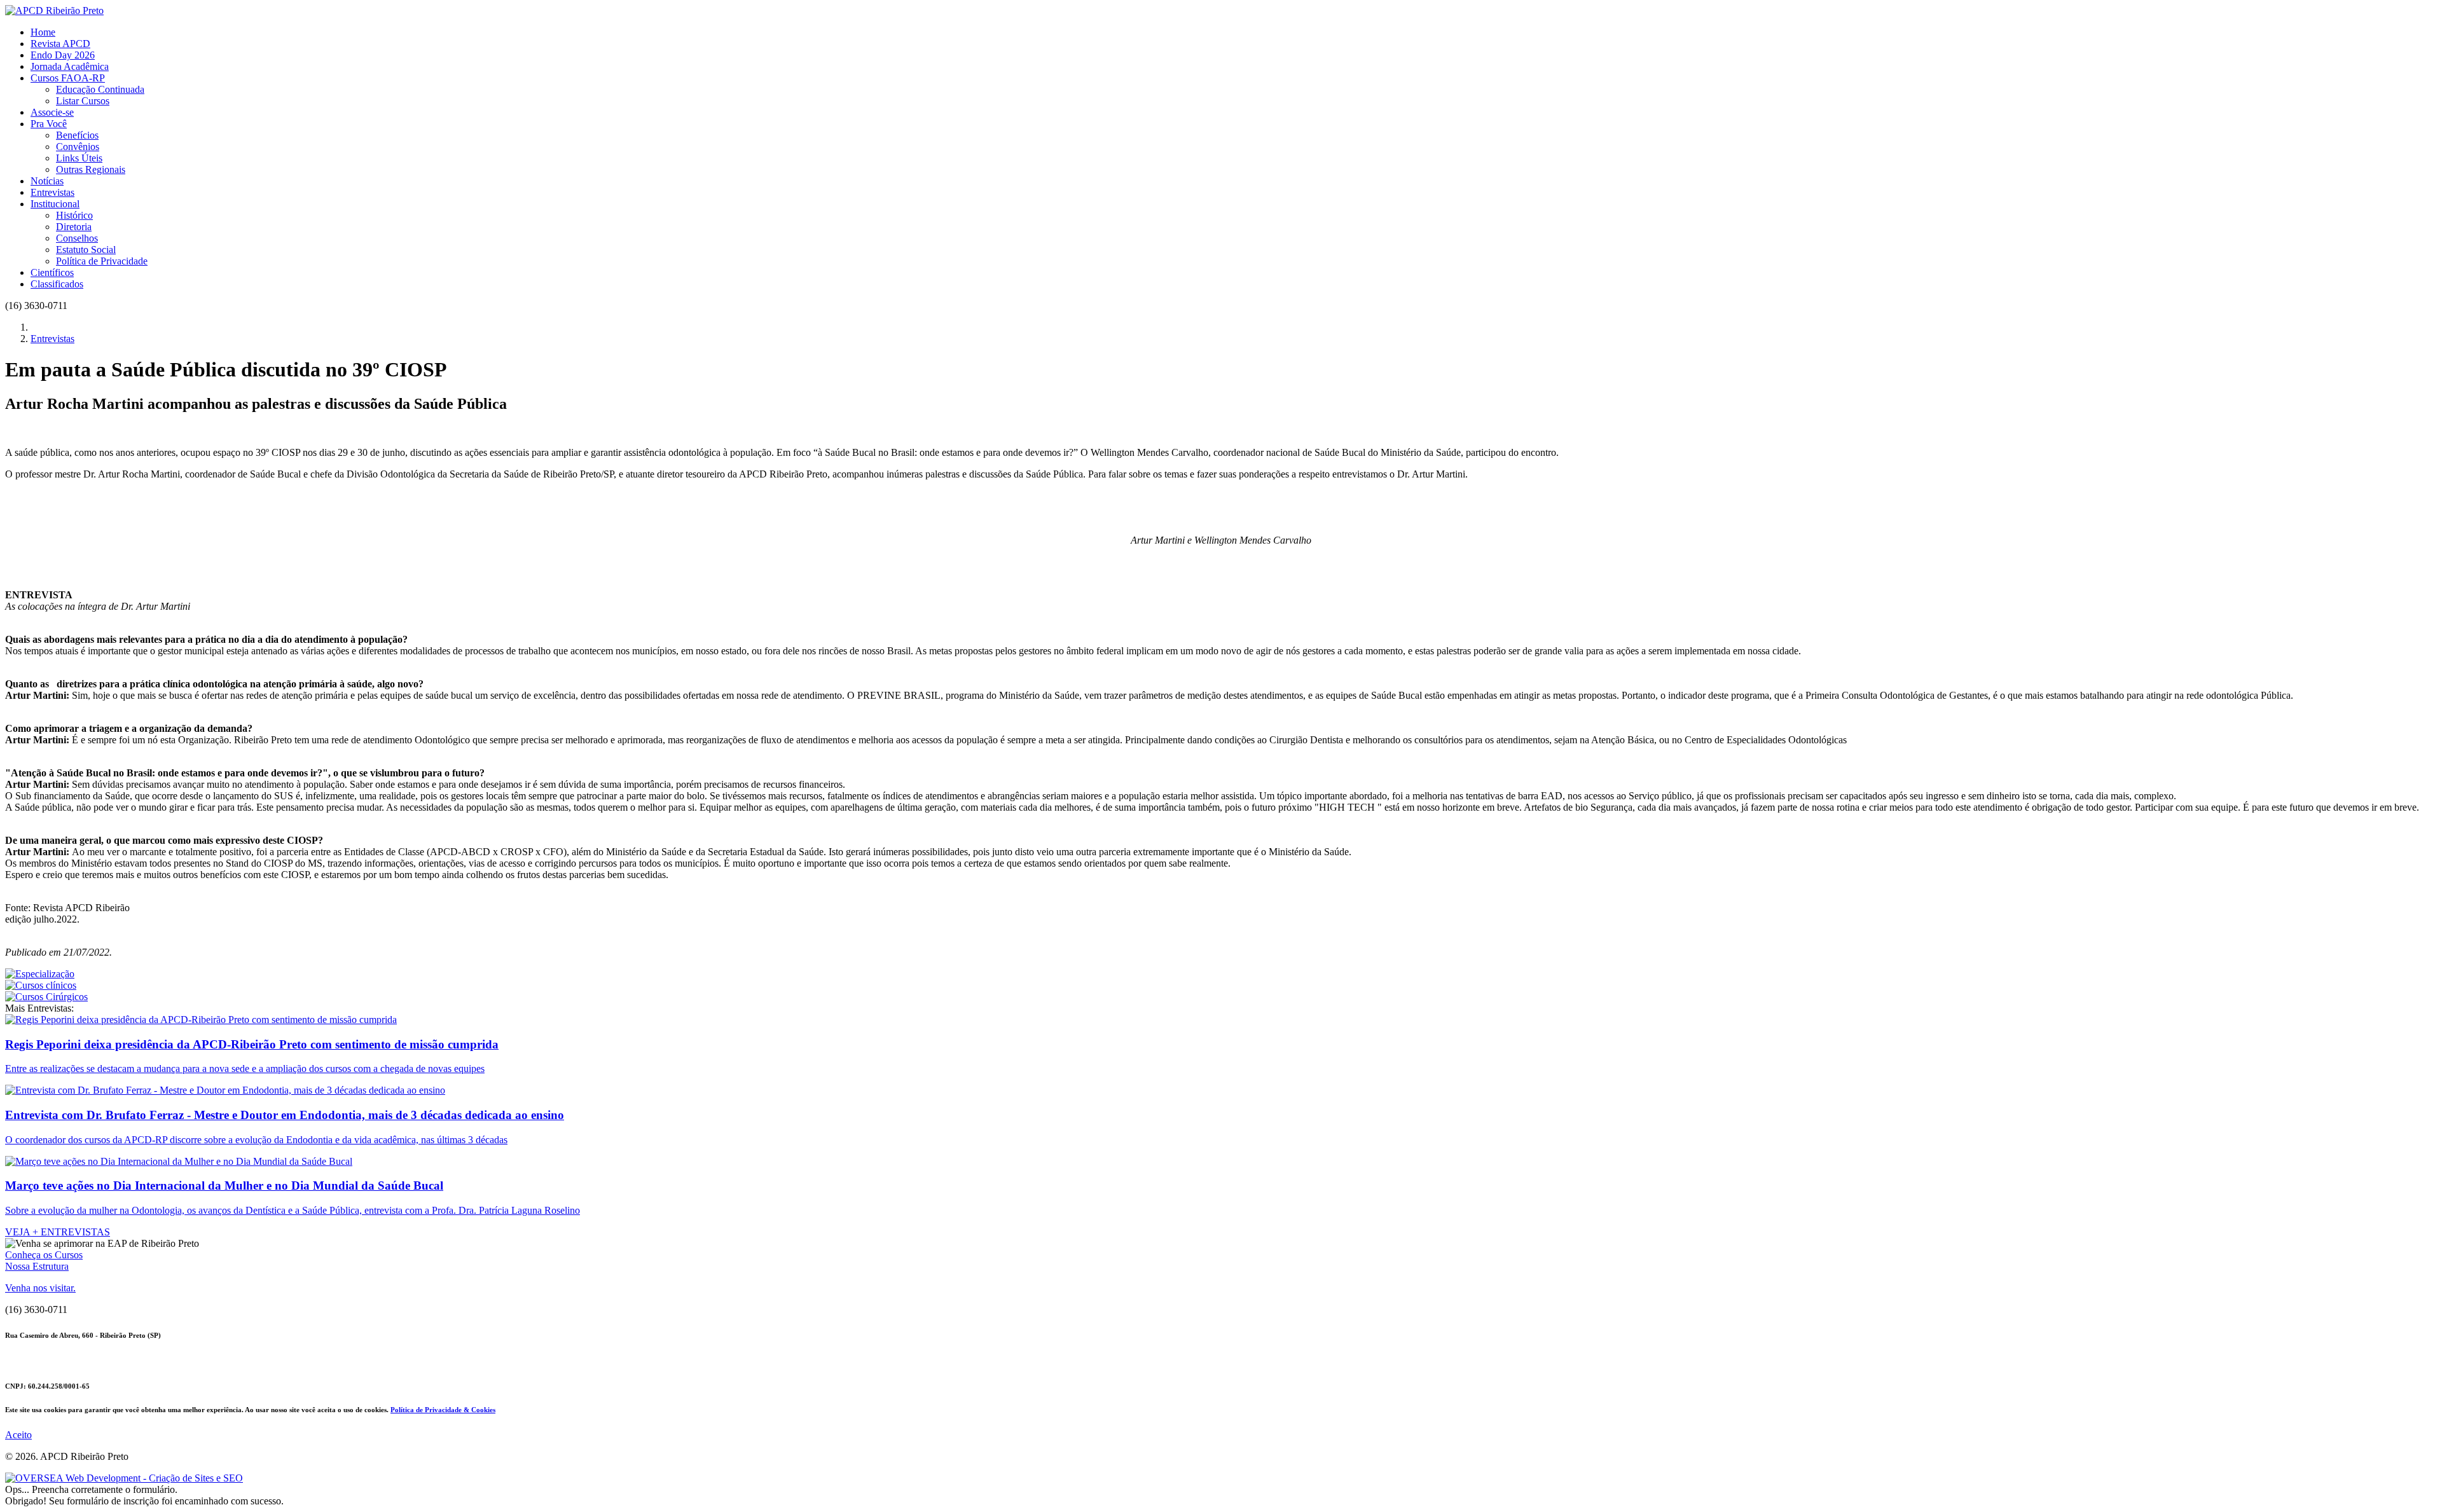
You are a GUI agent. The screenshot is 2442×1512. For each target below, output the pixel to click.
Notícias (47, 181)
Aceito (18, 1435)
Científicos (52, 272)
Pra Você (49, 124)
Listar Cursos (83, 101)
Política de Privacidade (102, 261)
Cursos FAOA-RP (68, 78)
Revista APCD (60, 44)
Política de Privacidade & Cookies (443, 1410)
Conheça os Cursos (44, 1255)
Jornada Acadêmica (70, 66)
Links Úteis (79, 158)
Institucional (55, 204)
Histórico (74, 215)
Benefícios (77, 135)
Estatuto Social (86, 250)
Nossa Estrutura (37, 1266)
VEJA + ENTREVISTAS (58, 1232)
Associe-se (52, 112)
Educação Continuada (100, 89)
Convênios (78, 147)
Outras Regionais (91, 169)
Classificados (57, 284)
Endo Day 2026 (63, 55)
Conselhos (77, 238)
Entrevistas (52, 192)
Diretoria (74, 227)
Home (43, 32)
